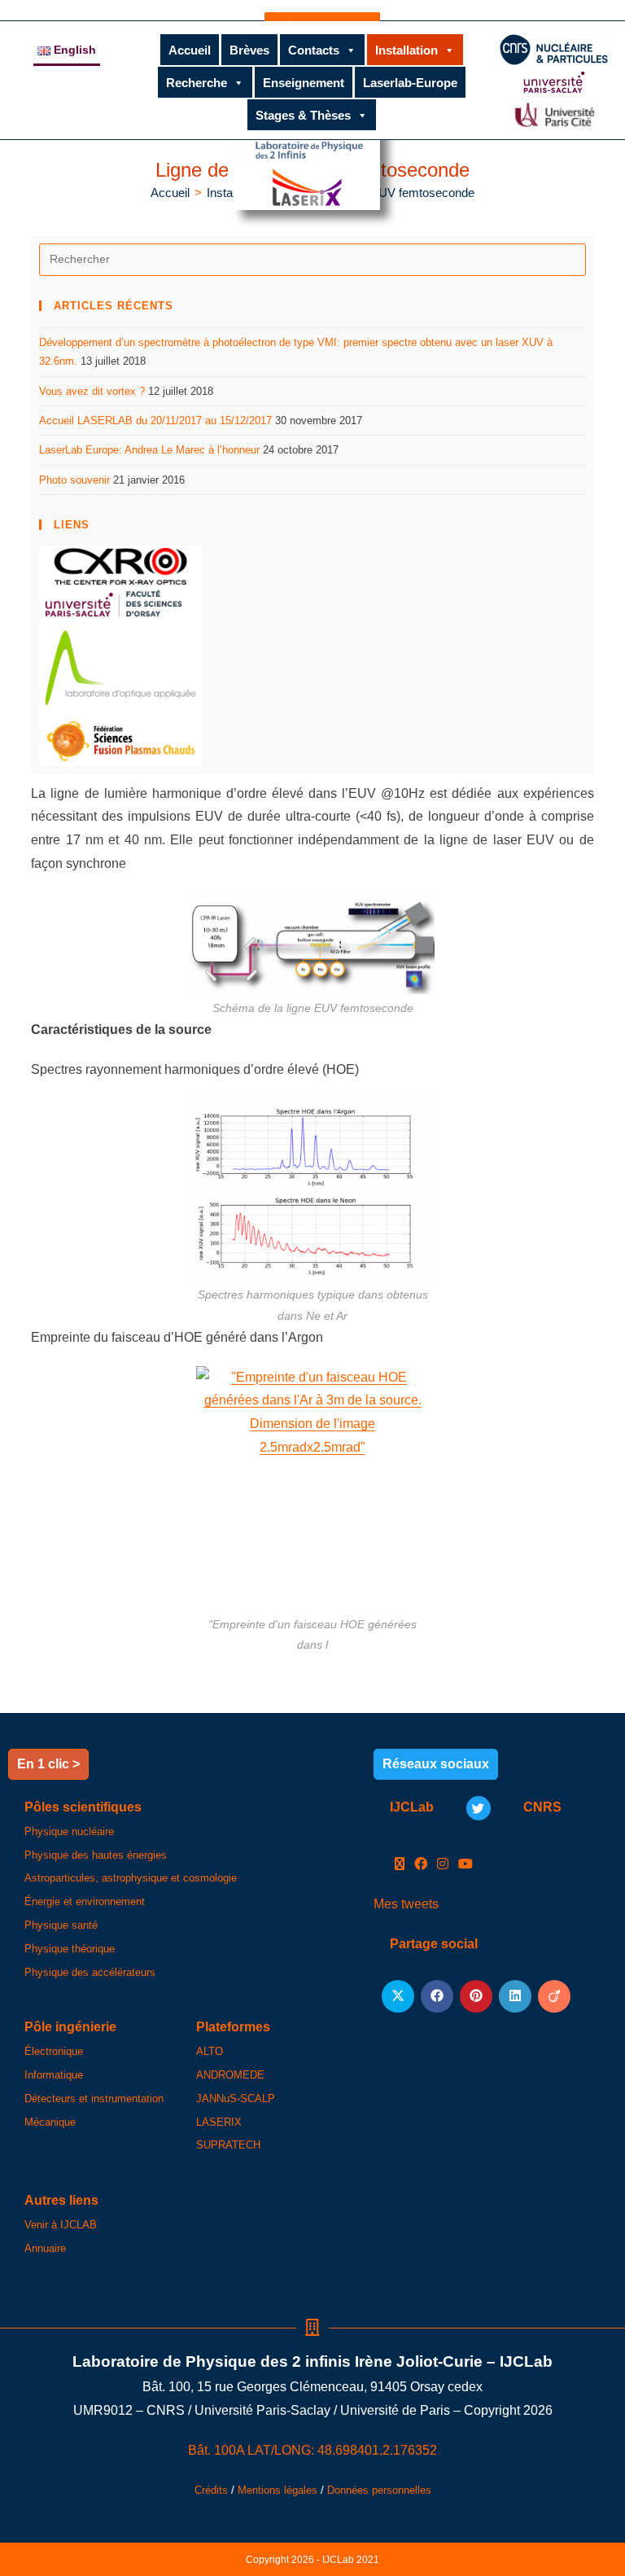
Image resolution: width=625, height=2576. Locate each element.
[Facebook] (421, 1865)
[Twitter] (479, 1808)
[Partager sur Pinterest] (476, 1996)
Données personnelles (379, 2490)
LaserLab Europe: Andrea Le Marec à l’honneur (149, 450)
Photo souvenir (74, 480)
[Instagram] (443, 1865)
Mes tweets (406, 1904)
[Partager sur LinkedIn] (515, 1996)
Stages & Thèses (303, 115)
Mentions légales (278, 2490)
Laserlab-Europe (410, 83)
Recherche (197, 83)
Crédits (211, 2490)
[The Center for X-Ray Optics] (120, 565)
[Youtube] (465, 1865)
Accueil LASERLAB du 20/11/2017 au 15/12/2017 (155, 421)
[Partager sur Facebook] (437, 1996)
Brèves (249, 50)
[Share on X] (398, 1996)
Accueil (190, 50)
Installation (406, 50)
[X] (400, 1865)
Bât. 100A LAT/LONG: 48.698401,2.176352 (312, 2450)
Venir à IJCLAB (61, 2225)
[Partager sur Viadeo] (554, 1996)
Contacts (314, 50)
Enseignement (304, 83)
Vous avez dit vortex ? (92, 391)
